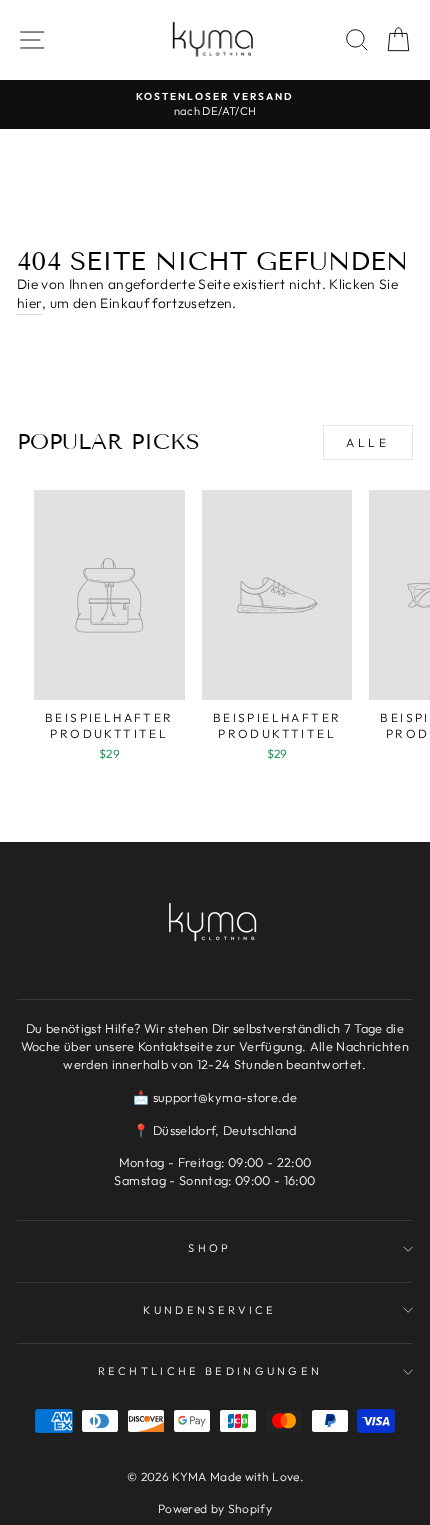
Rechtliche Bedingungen (210, 1371)
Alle (367, 442)
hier (29, 303)
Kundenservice (209, 1310)
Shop (209, 1248)
